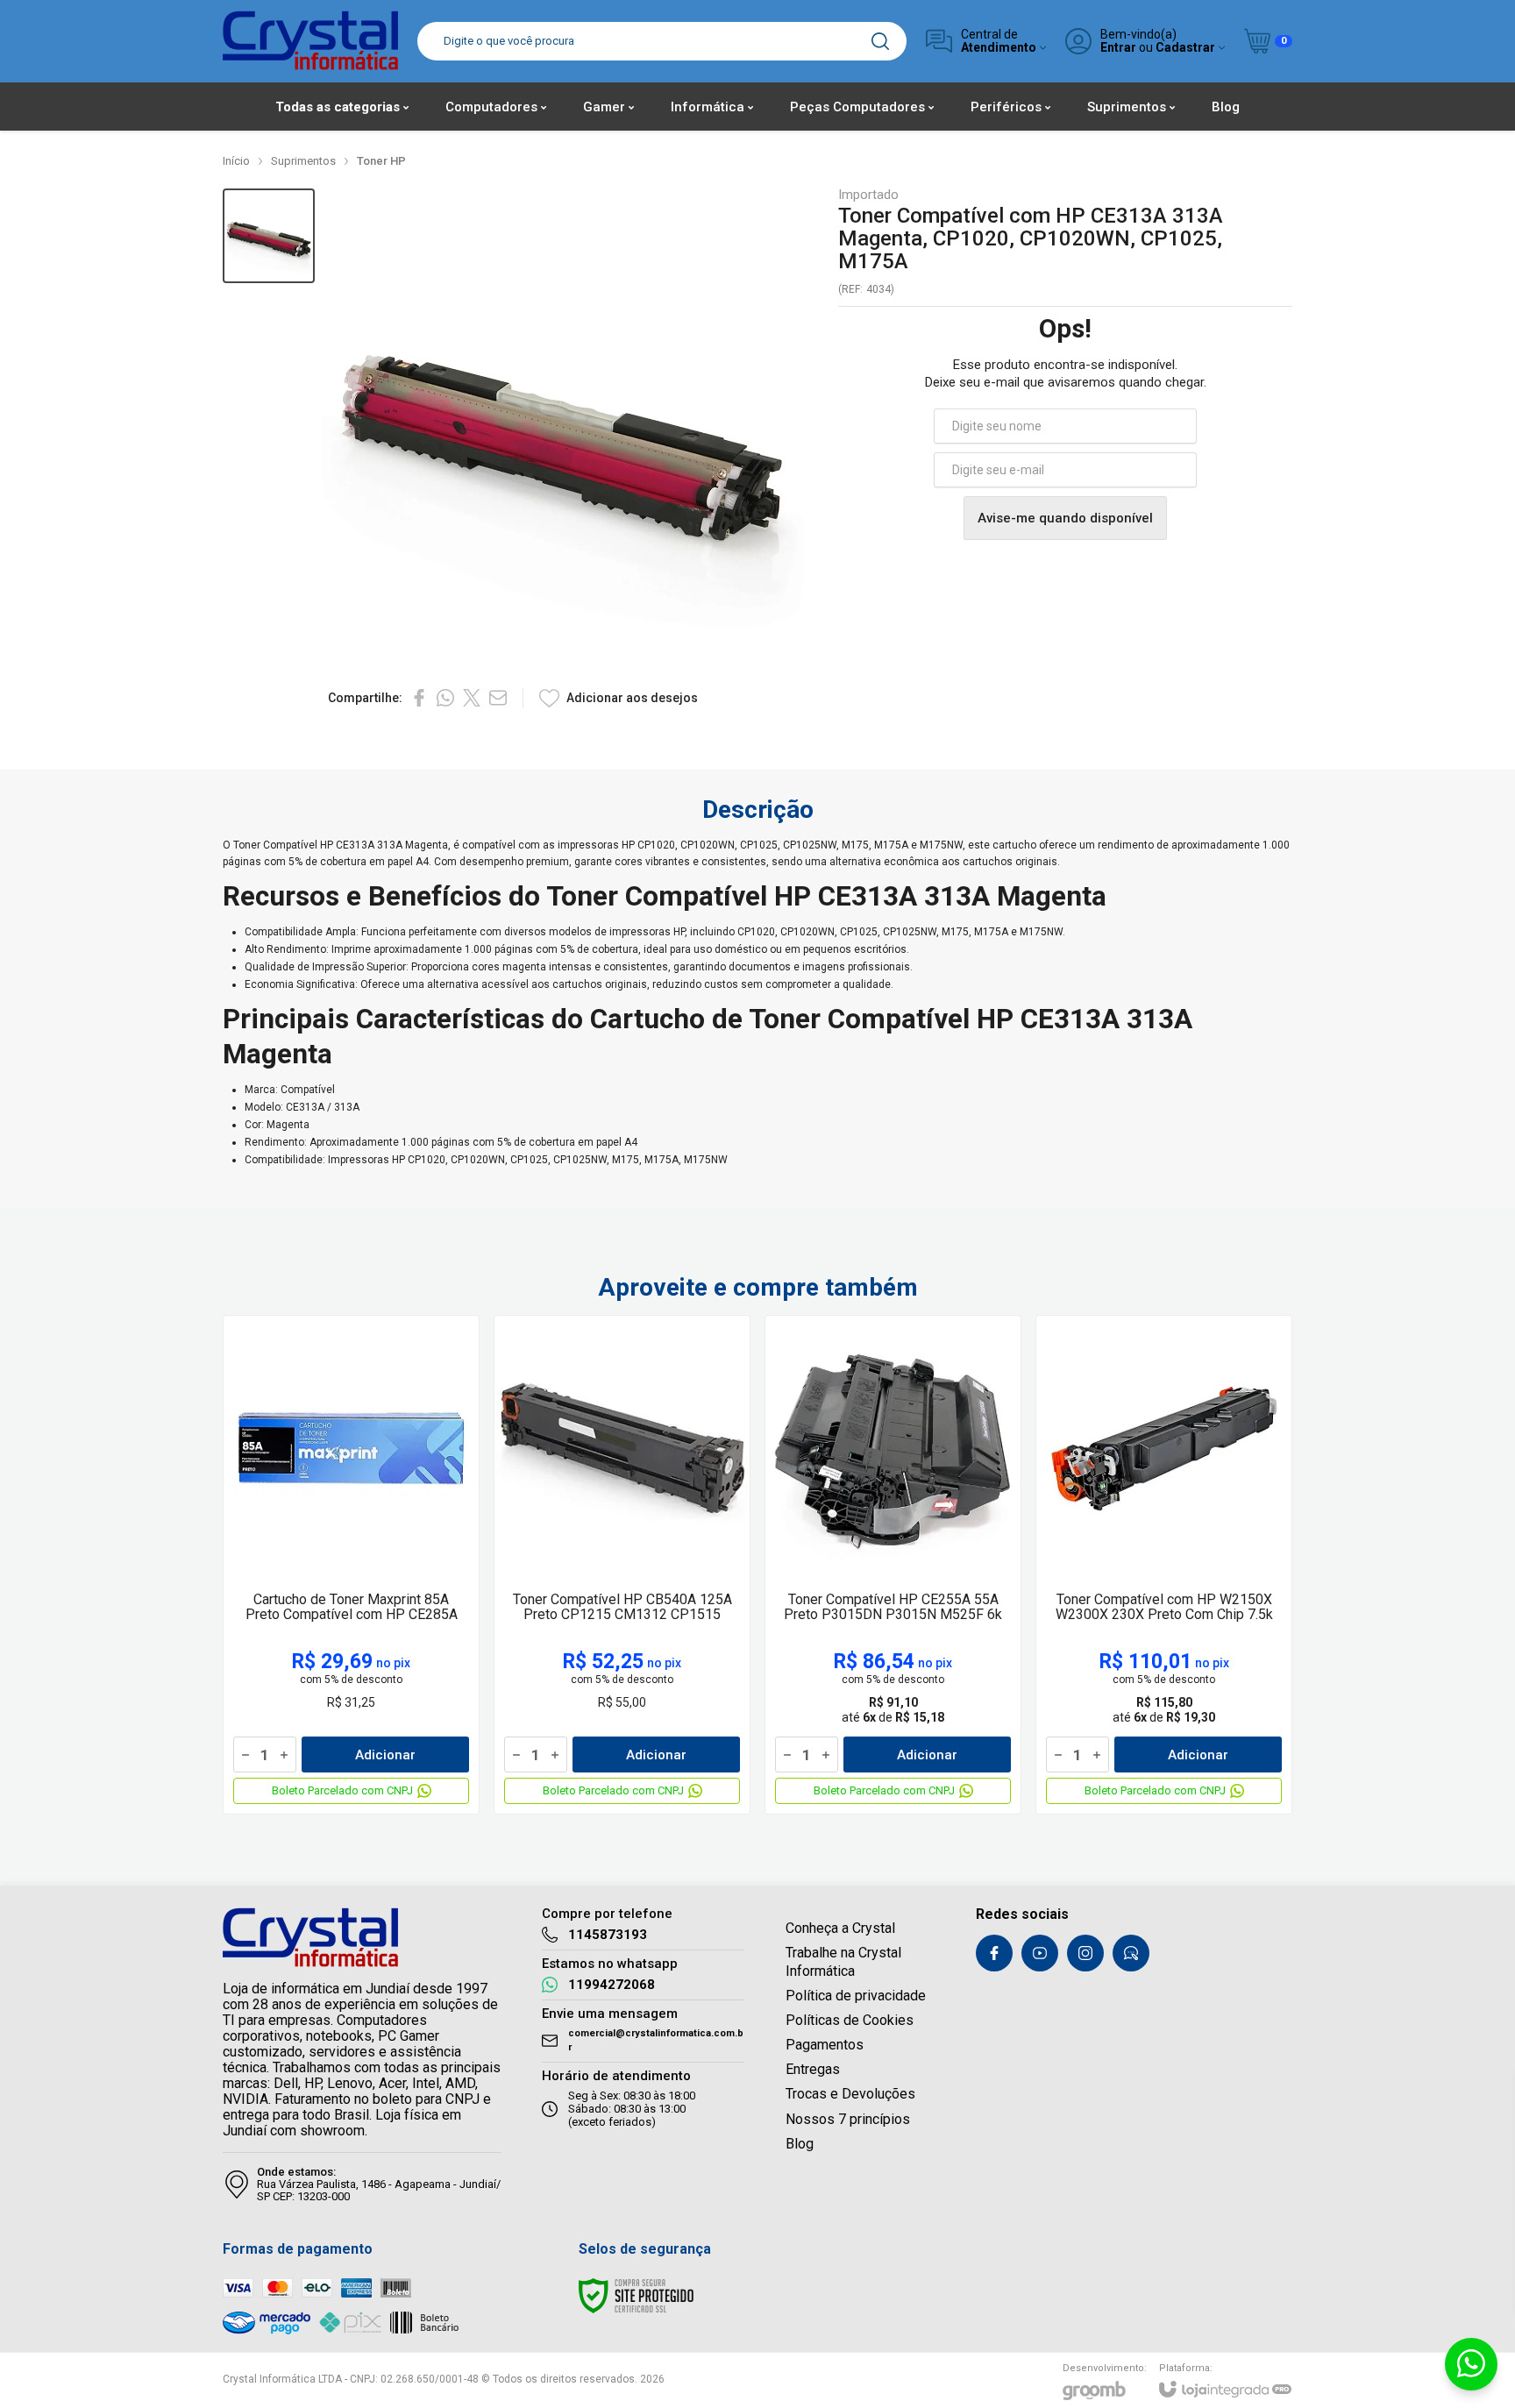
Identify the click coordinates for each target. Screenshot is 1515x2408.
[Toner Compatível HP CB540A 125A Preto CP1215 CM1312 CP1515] (622, 1565)
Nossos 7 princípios (848, 2119)
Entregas (813, 2069)
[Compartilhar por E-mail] (498, 698)
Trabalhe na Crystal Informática (843, 1961)
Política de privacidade (856, 1996)
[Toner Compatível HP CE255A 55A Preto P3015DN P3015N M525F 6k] (893, 1565)
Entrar (1118, 48)
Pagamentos (825, 2045)
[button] (269, 236)
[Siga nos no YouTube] (1040, 1953)
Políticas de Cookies (850, 2020)
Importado (868, 195)
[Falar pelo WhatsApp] (1471, 2364)
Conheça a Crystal (840, 1928)
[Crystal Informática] (310, 41)
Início (236, 161)
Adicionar (385, 1755)
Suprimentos (303, 161)
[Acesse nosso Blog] (1131, 1953)
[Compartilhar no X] (472, 698)
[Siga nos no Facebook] (994, 1953)
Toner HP (381, 161)
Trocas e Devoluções (850, 2094)
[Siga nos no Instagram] (1085, 1953)
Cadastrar (1185, 48)
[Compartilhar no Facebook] (419, 698)
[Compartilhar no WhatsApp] (445, 698)
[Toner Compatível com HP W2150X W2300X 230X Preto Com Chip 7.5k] (1164, 1565)
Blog (800, 2144)
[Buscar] (880, 41)
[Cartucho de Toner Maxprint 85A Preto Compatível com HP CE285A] (351, 1565)
